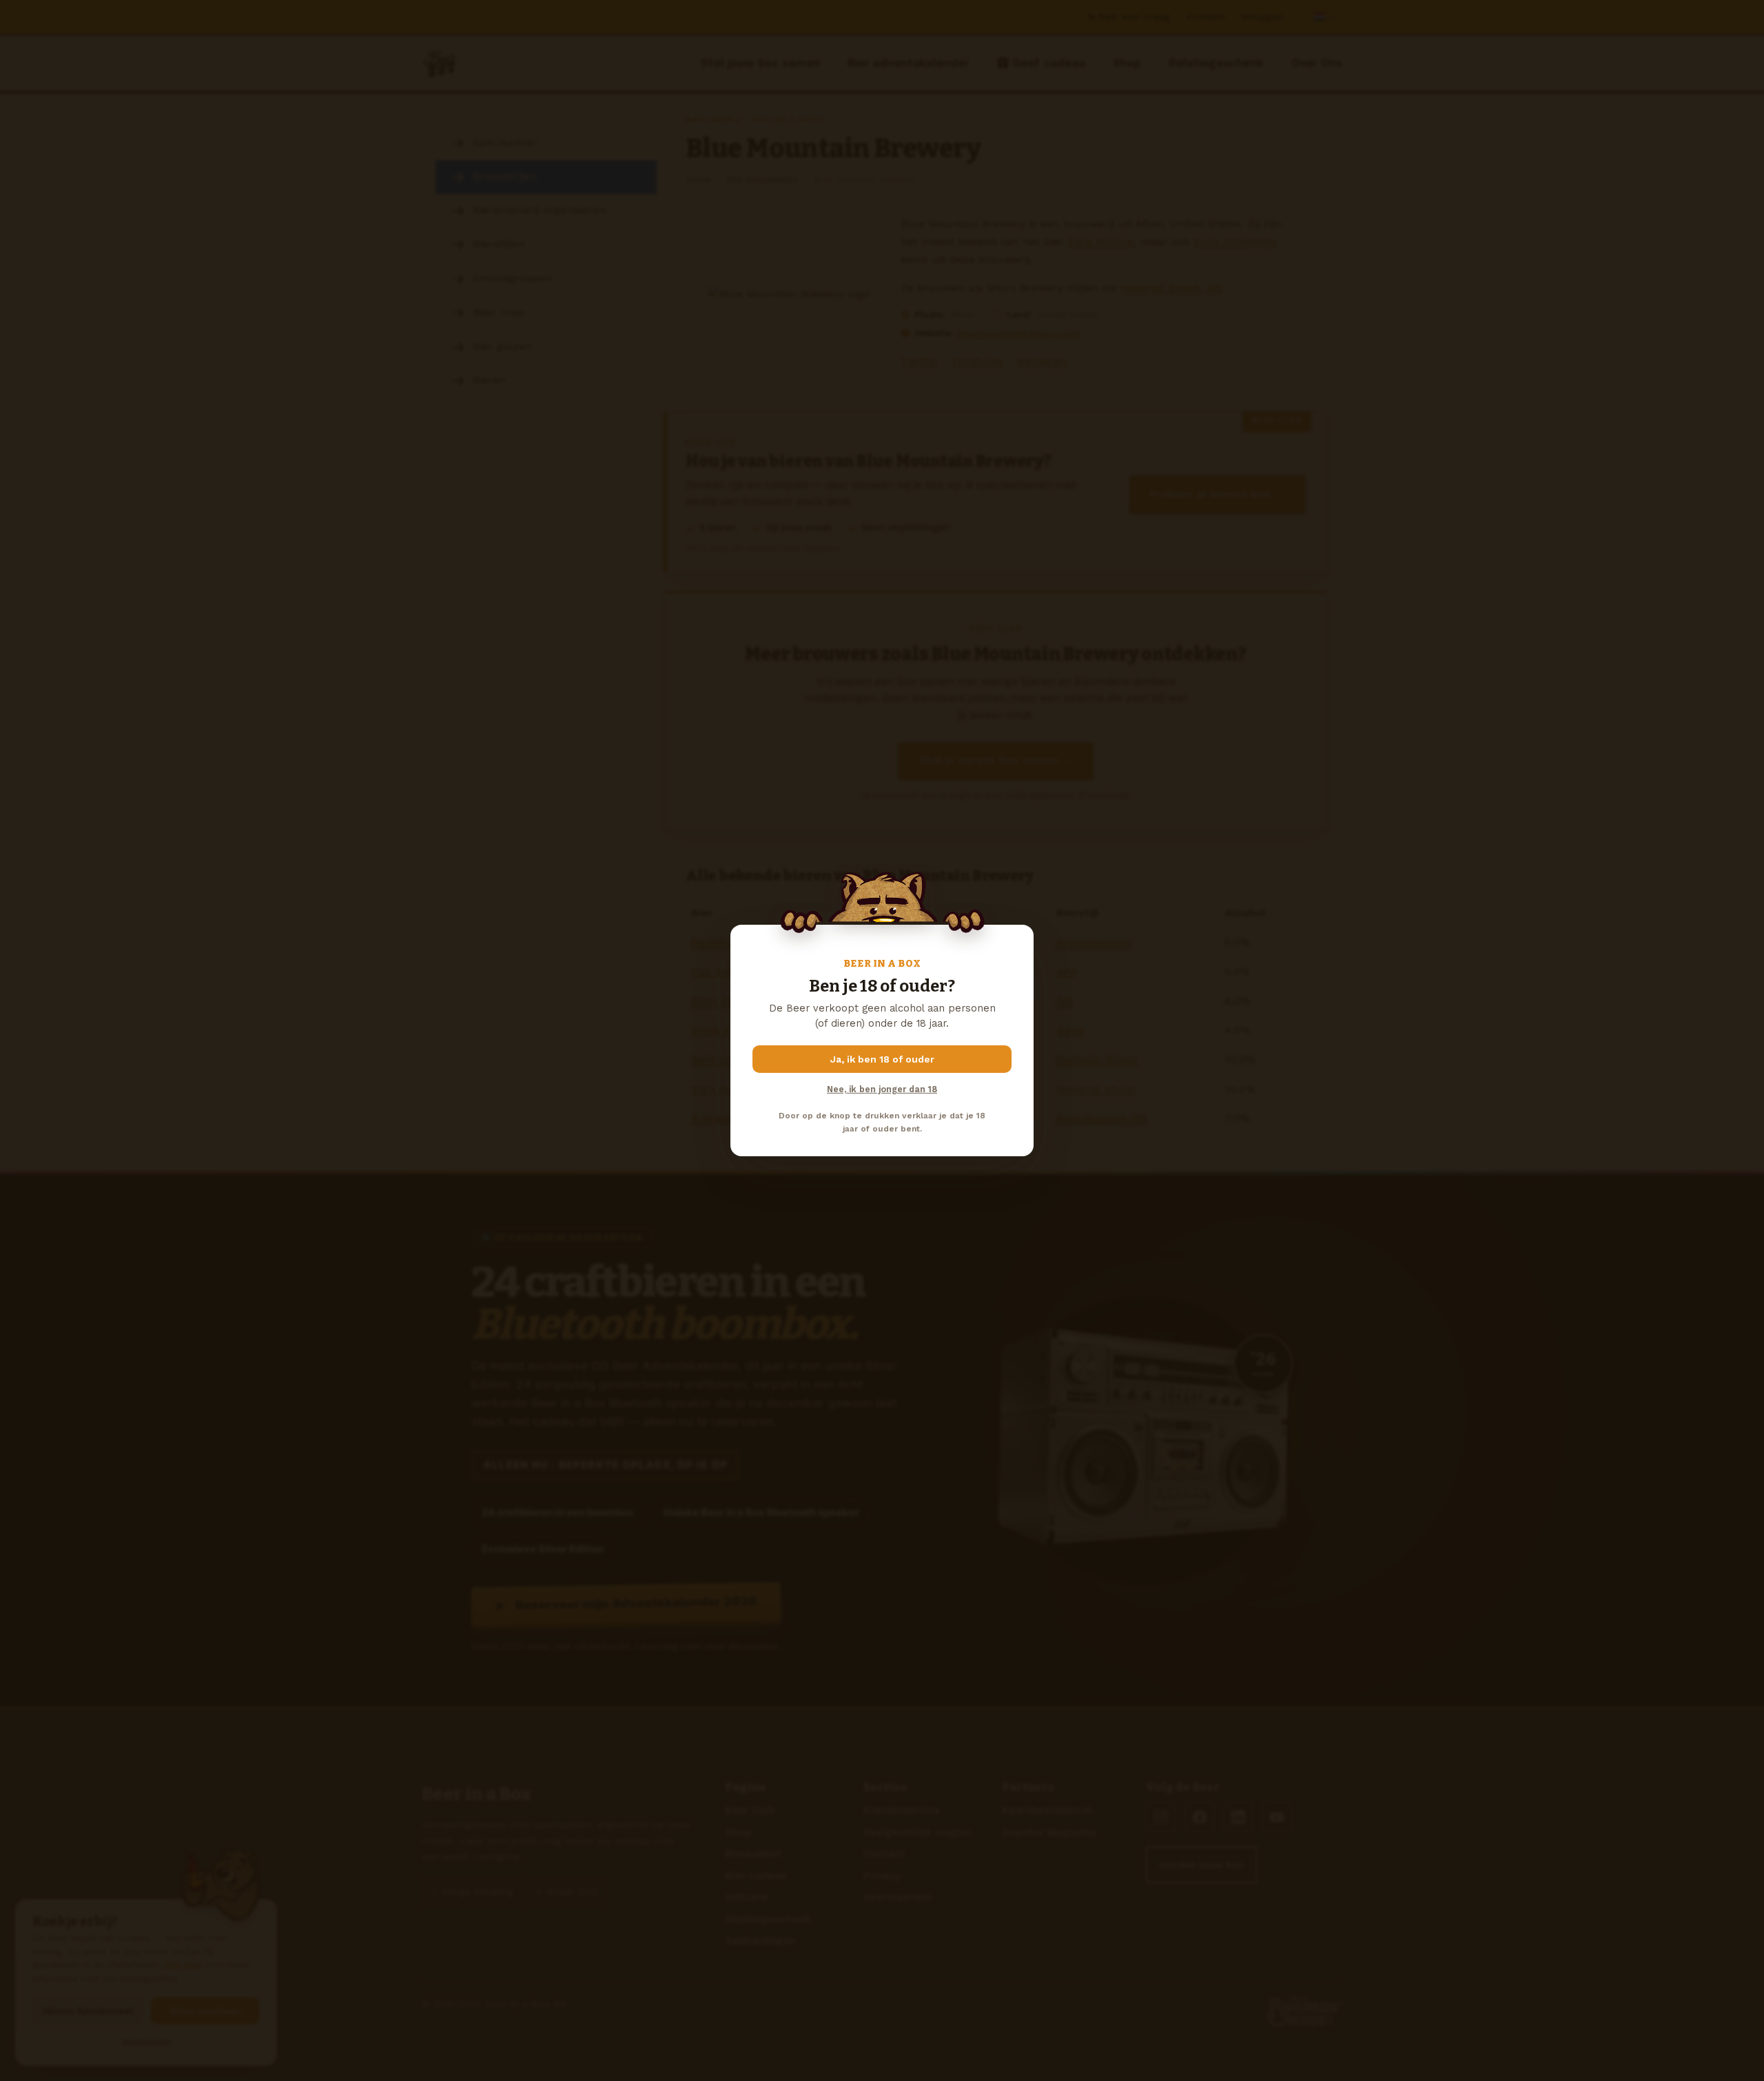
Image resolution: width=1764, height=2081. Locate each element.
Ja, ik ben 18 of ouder (882, 1059)
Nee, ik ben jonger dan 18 (882, 1089)
